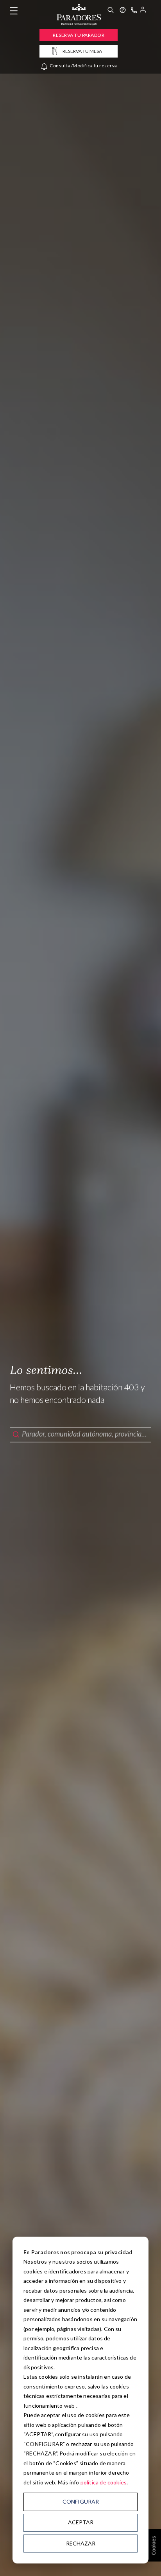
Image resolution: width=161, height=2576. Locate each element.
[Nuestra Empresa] (123, 11)
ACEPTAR (81, 2522)
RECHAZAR (81, 2543)
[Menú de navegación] (14, 11)
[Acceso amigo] (143, 11)
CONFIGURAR (81, 2501)
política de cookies (104, 2482)
